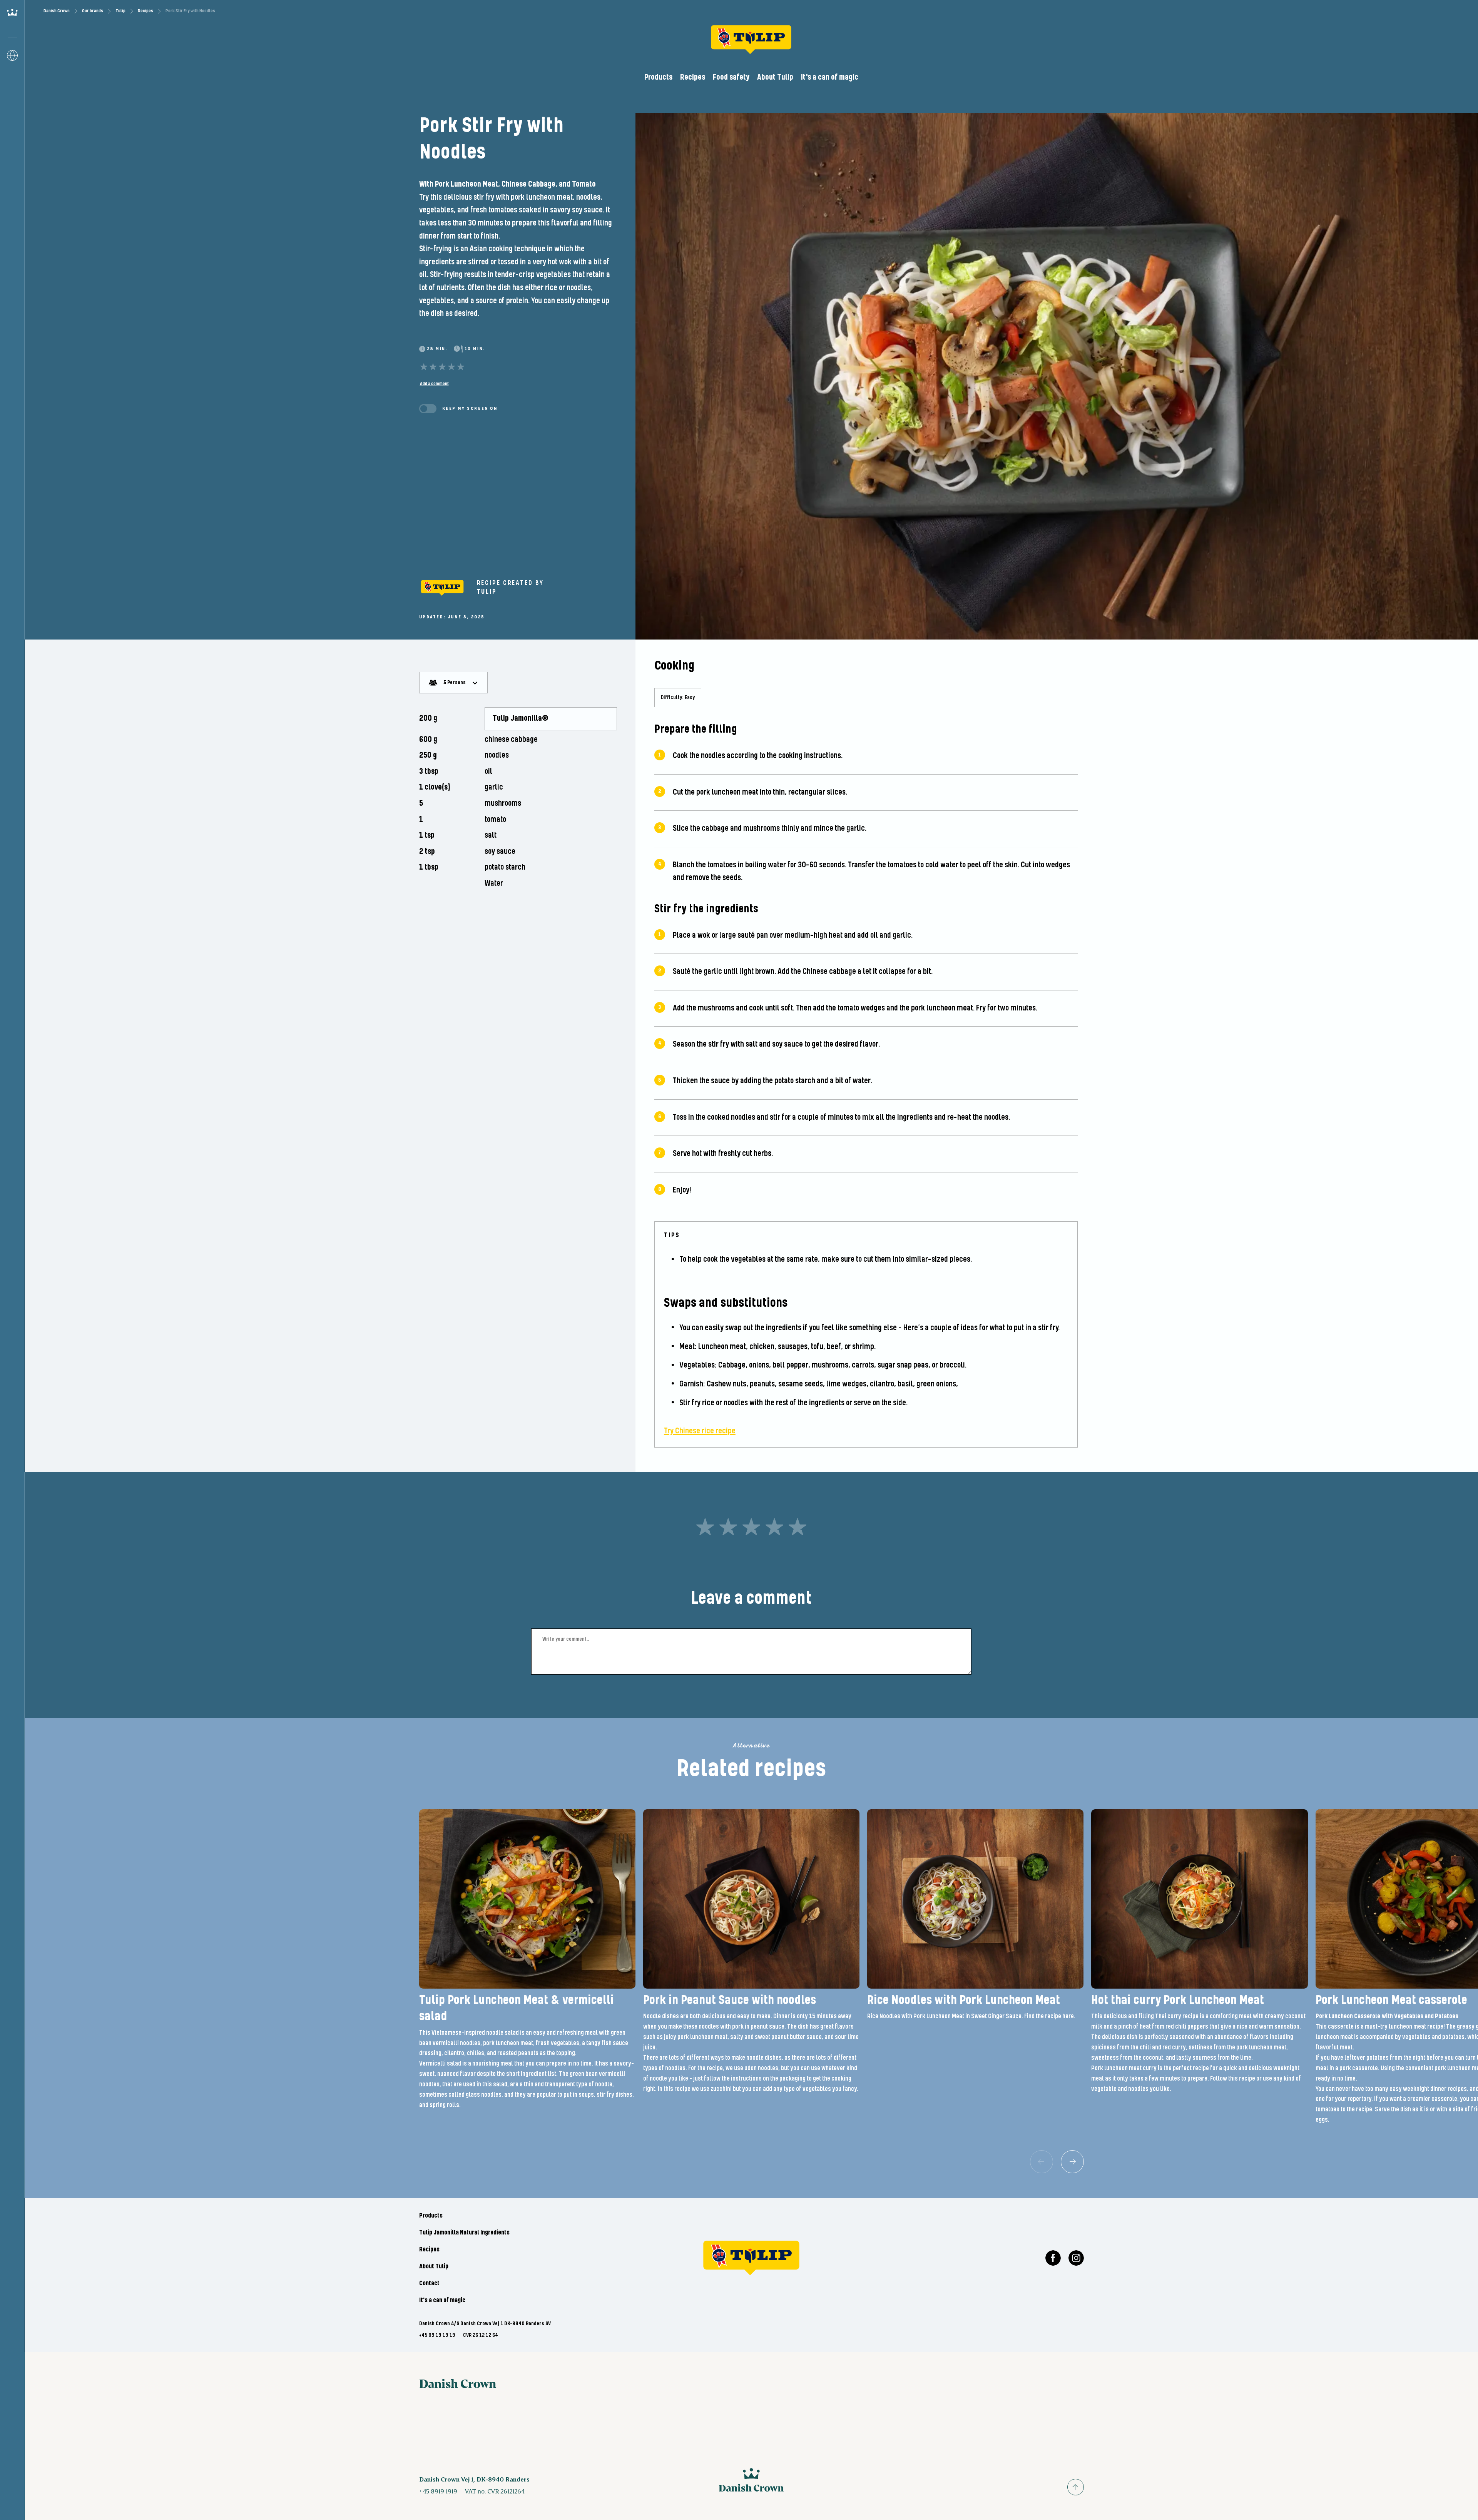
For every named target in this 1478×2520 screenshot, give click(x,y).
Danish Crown (57, 11)
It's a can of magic (830, 77)
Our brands (93, 11)
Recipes (145, 11)
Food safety (731, 77)
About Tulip (775, 77)
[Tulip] (442, 588)
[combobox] (453, 683)
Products (658, 77)
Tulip (120, 11)
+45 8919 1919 (438, 2491)
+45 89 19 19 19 (437, 2335)
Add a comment (434, 384)
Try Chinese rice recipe (700, 1431)
